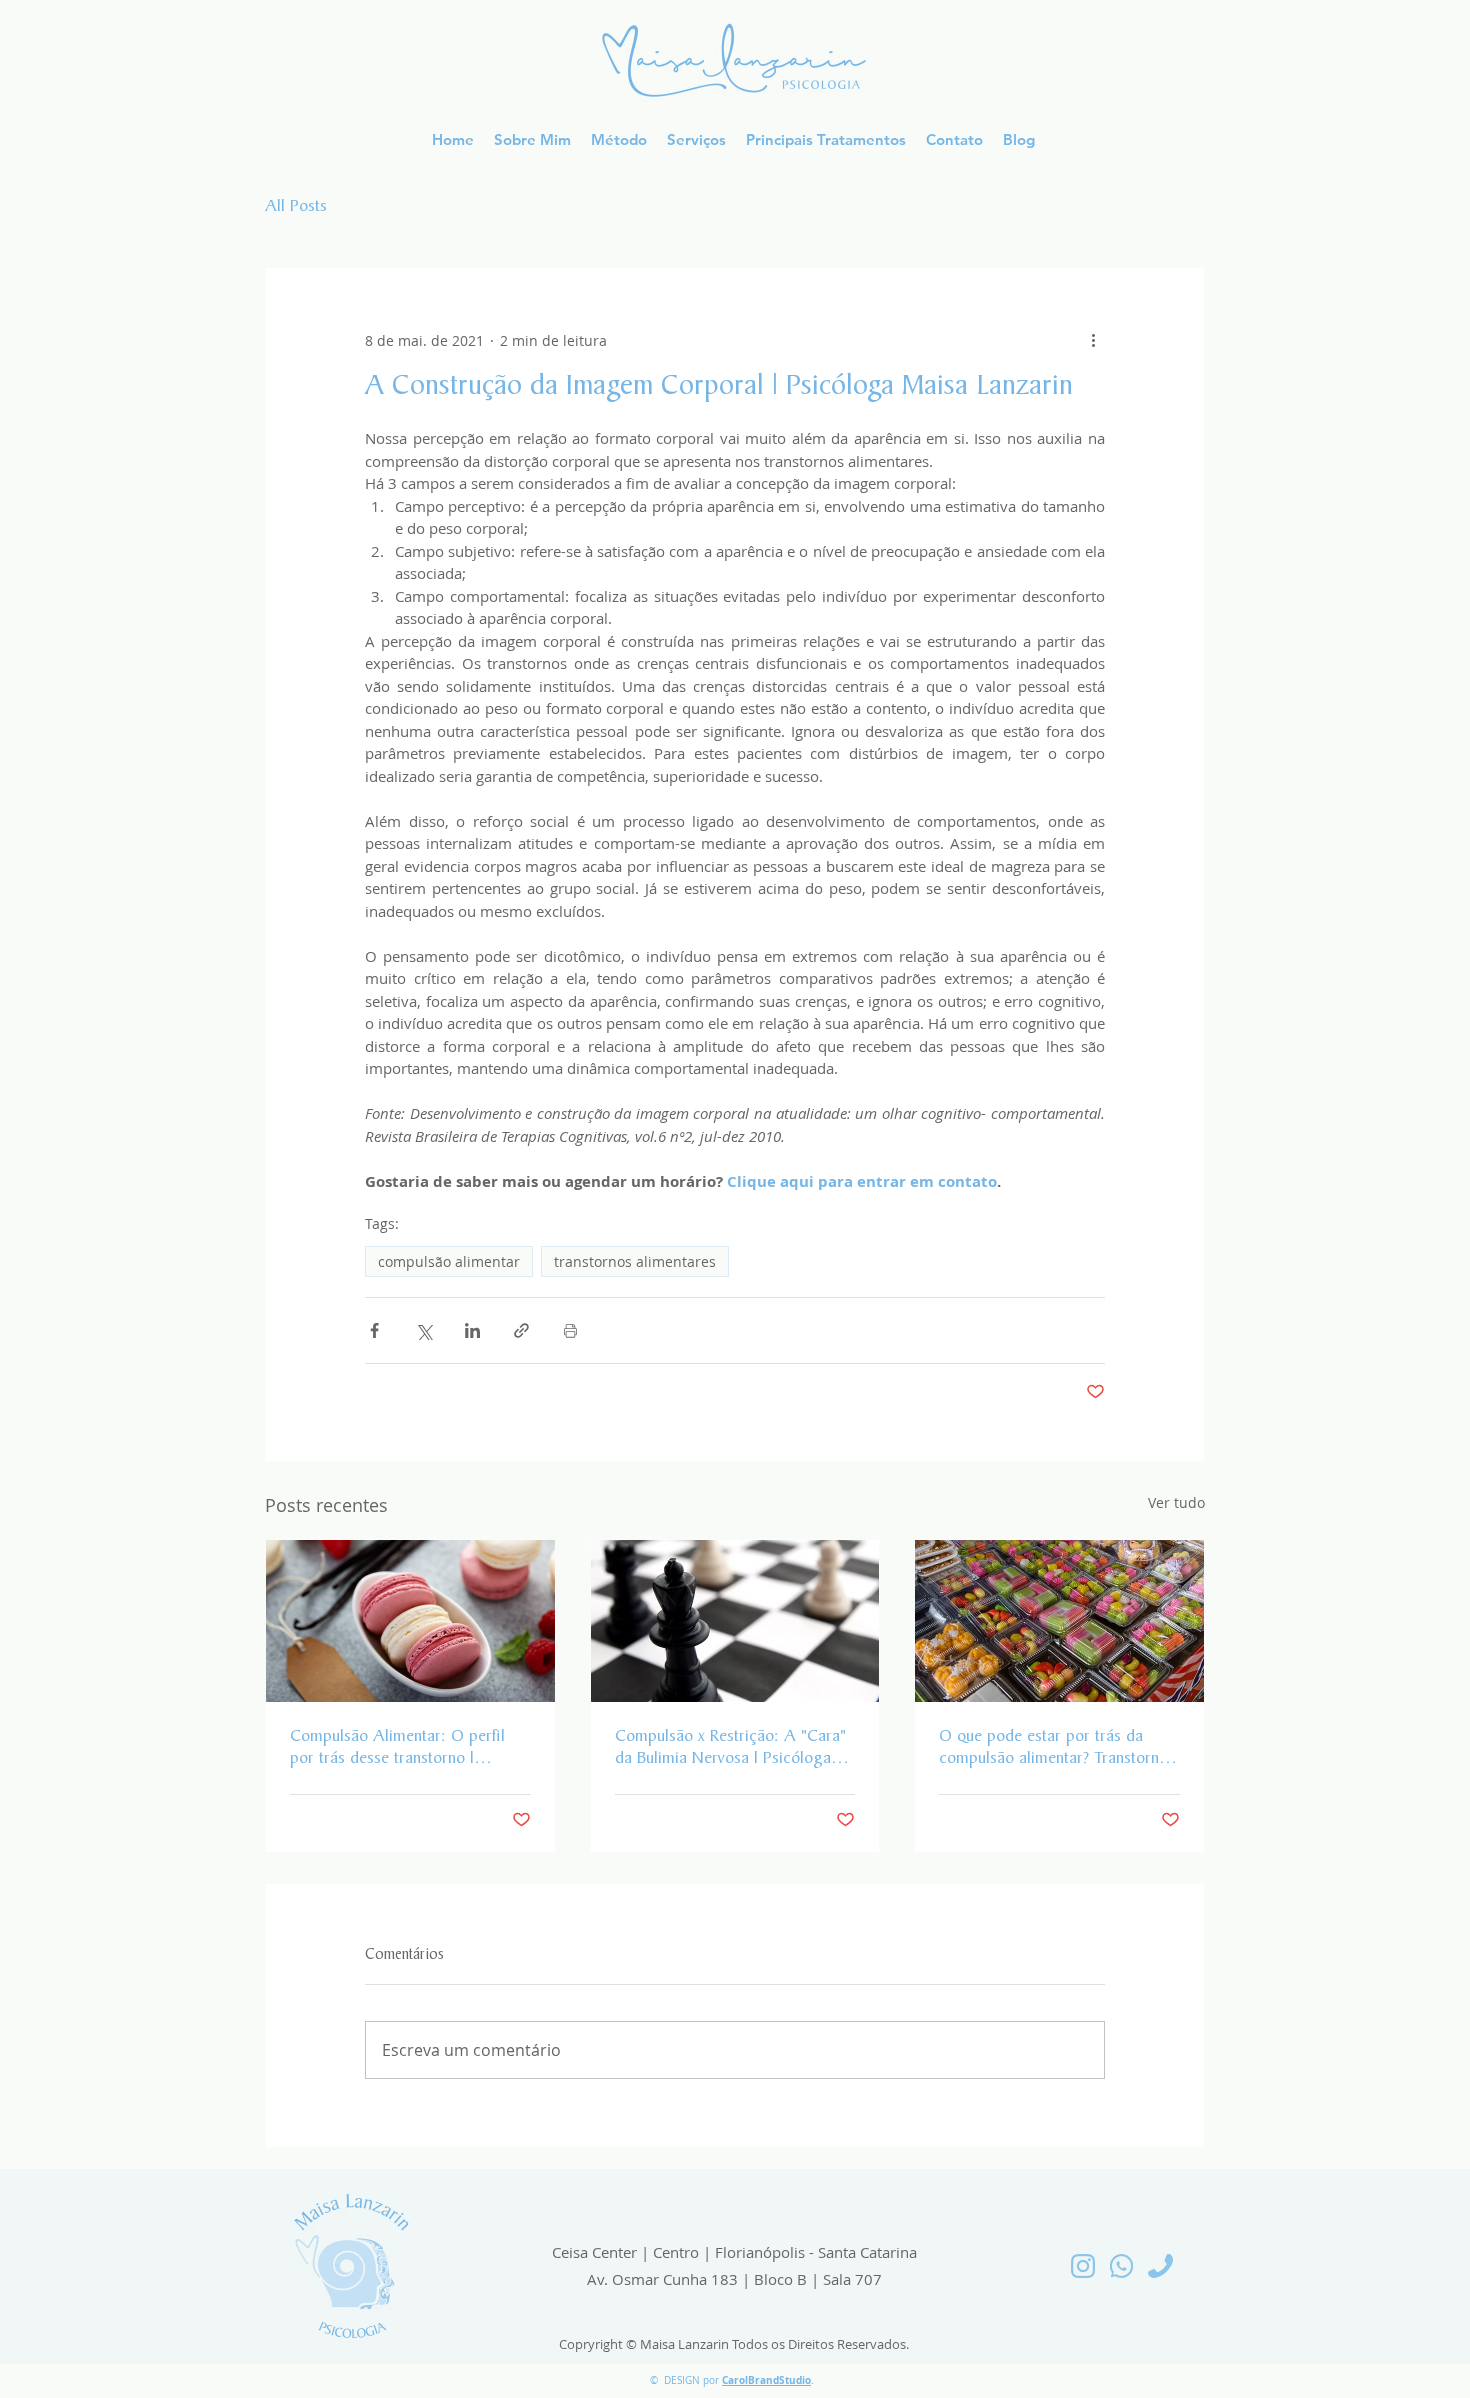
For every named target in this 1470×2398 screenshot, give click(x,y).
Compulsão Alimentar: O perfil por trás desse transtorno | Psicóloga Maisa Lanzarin (397, 1749)
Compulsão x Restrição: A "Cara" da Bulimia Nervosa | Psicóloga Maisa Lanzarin (730, 1749)
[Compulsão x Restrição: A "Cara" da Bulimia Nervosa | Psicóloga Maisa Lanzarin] (735, 1621)
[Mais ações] (1093, 340)
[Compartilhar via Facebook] (374, 1330)
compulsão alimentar (449, 1261)
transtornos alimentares (635, 1261)
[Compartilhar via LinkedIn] (472, 1330)
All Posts (296, 207)
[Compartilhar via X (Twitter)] (423, 1330)
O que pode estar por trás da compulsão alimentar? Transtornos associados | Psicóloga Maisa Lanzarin (1057, 1749)
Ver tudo (1176, 1502)
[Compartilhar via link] (521, 1330)
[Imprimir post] (570, 1330)
